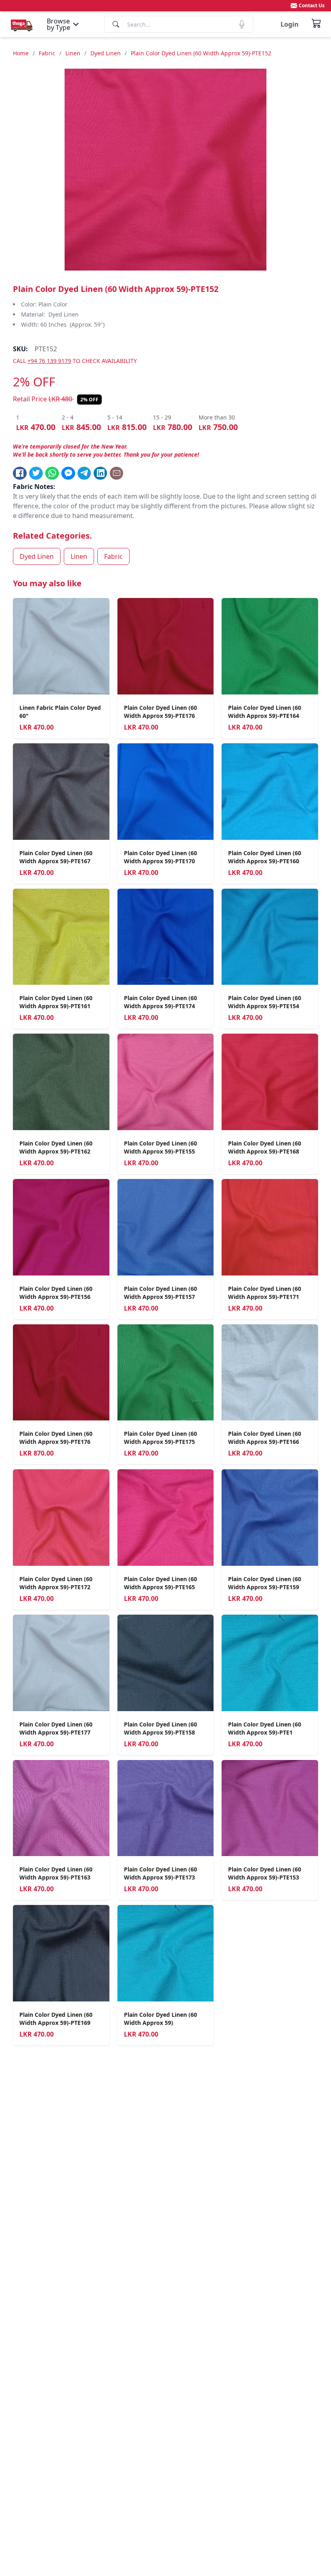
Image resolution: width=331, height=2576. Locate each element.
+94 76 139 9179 (49, 361)
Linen (73, 53)
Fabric (47, 53)
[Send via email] (117, 473)
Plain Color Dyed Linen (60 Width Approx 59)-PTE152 (201, 53)
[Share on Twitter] (36, 473)
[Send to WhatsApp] (52, 473)
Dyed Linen (106, 53)
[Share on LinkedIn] (101, 473)
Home (21, 53)
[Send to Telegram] (84, 473)
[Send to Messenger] (68, 473)
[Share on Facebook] (20, 473)
